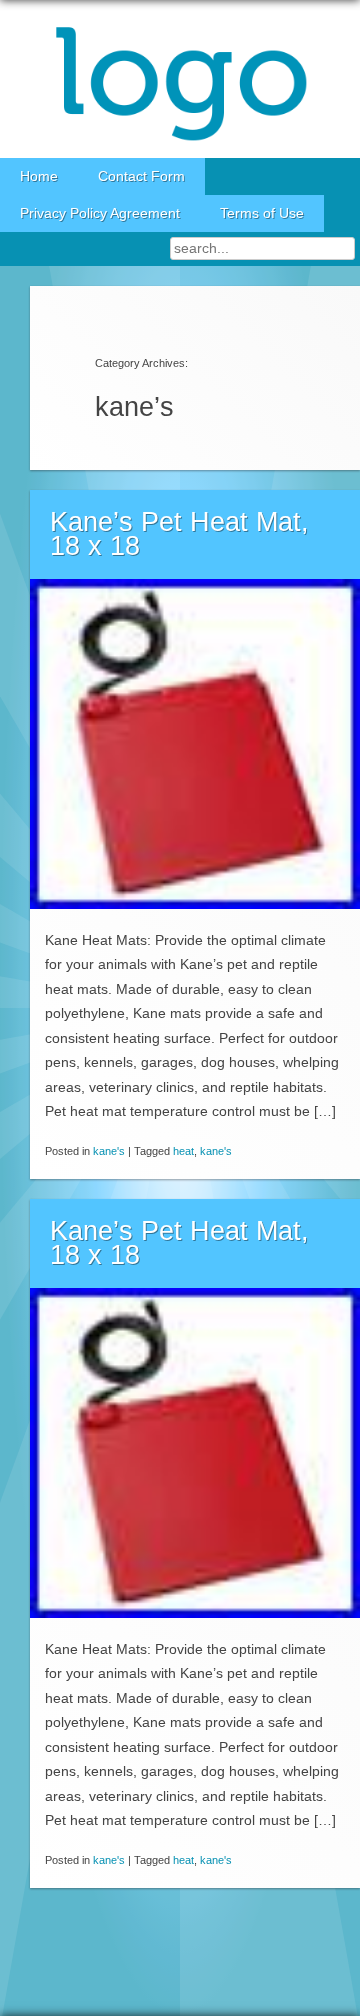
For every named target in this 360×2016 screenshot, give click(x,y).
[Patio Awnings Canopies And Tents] (180, 79)
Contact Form (141, 176)
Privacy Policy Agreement (100, 213)
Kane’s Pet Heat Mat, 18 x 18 (179, 534)
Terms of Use (262, 213)
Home (39, 176)
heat (183, 1151)
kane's (109, 1151)
